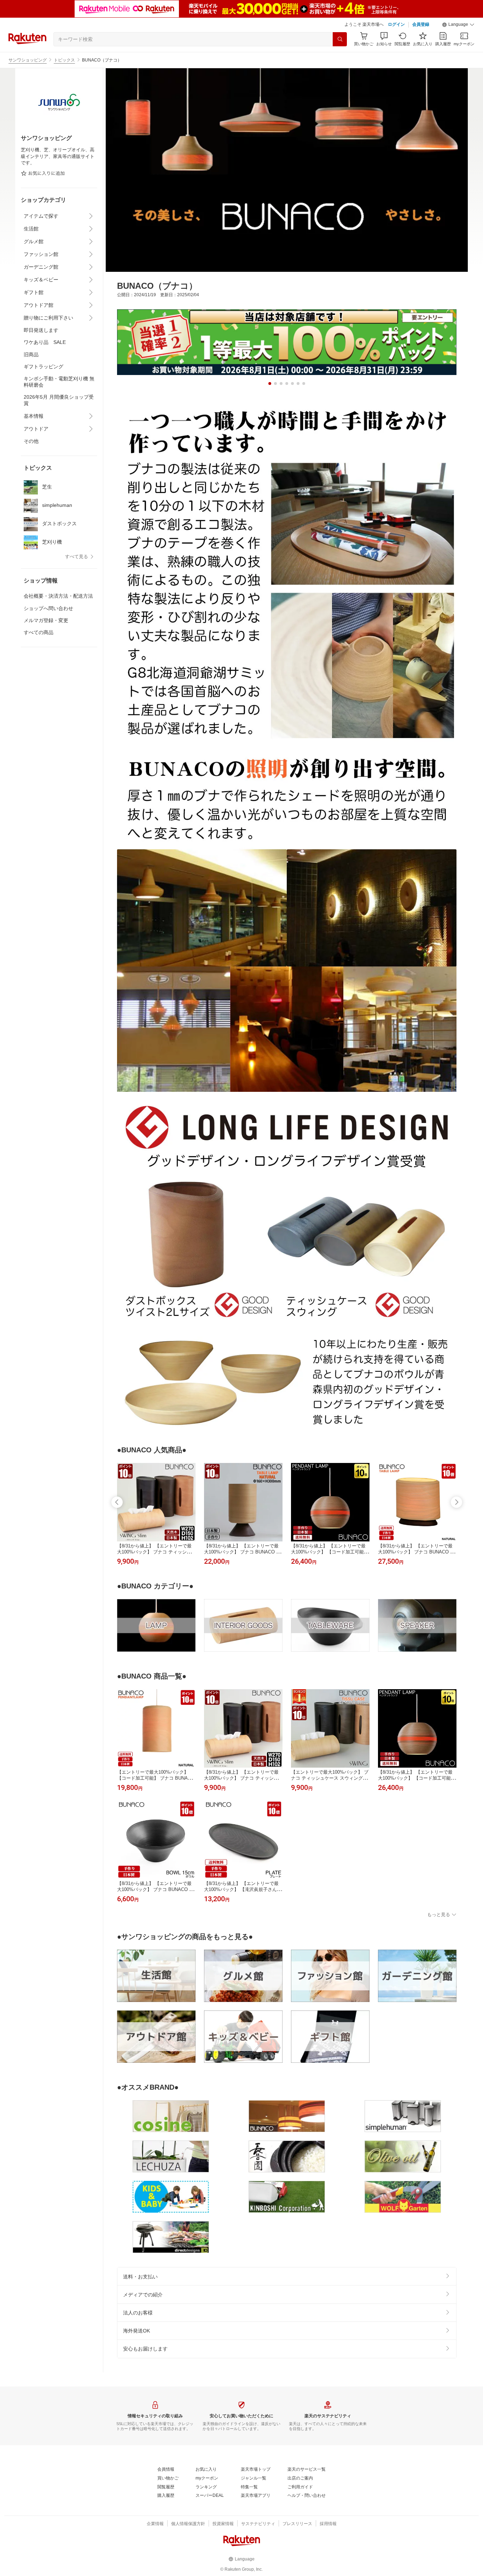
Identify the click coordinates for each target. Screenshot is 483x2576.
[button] (458, 25)
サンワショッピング (28, 60)
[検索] (340, 39)
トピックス (64, 60)
